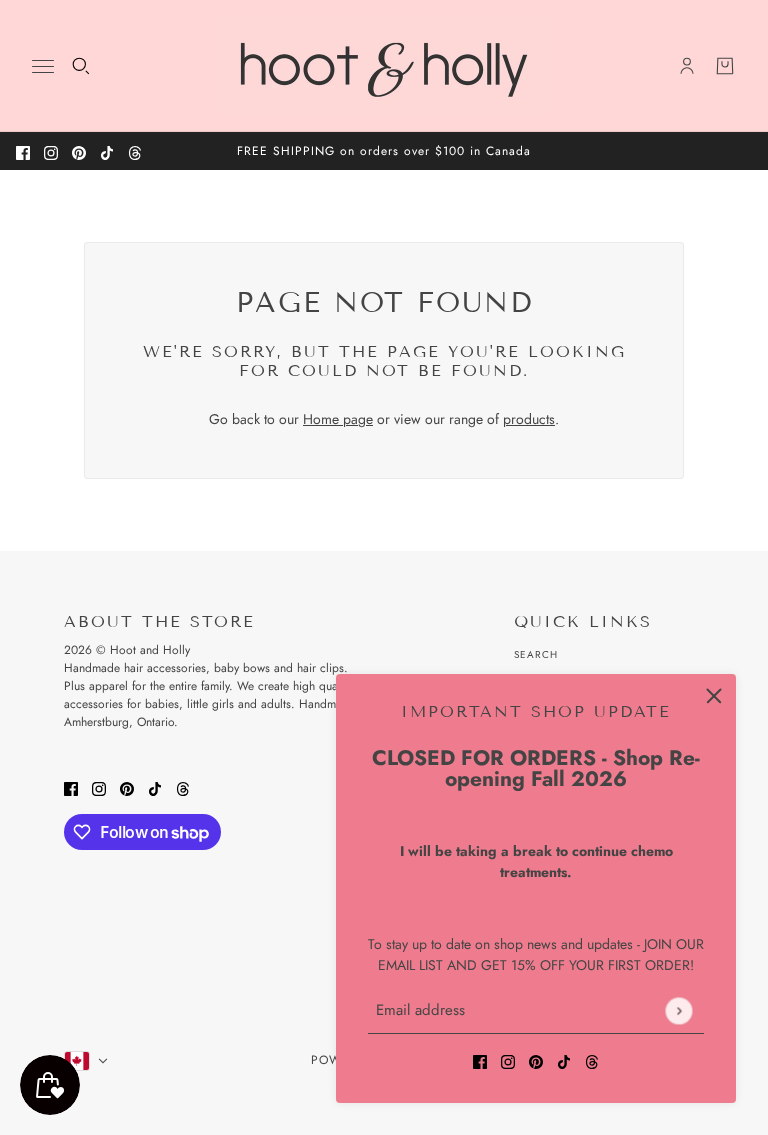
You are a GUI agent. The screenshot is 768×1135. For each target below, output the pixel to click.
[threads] (135, 151)
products (529, 419)
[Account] (687, 66)
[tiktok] (107, 151)
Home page (338, 419)
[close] (714, 696)
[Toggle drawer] (43, 66)
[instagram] (51, 151)
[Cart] (725, 66)
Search (536, 654)
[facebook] (23, 151)
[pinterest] (79, 151)
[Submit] (678, 1010)
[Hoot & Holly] (384, 66)
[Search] (81, 66)
